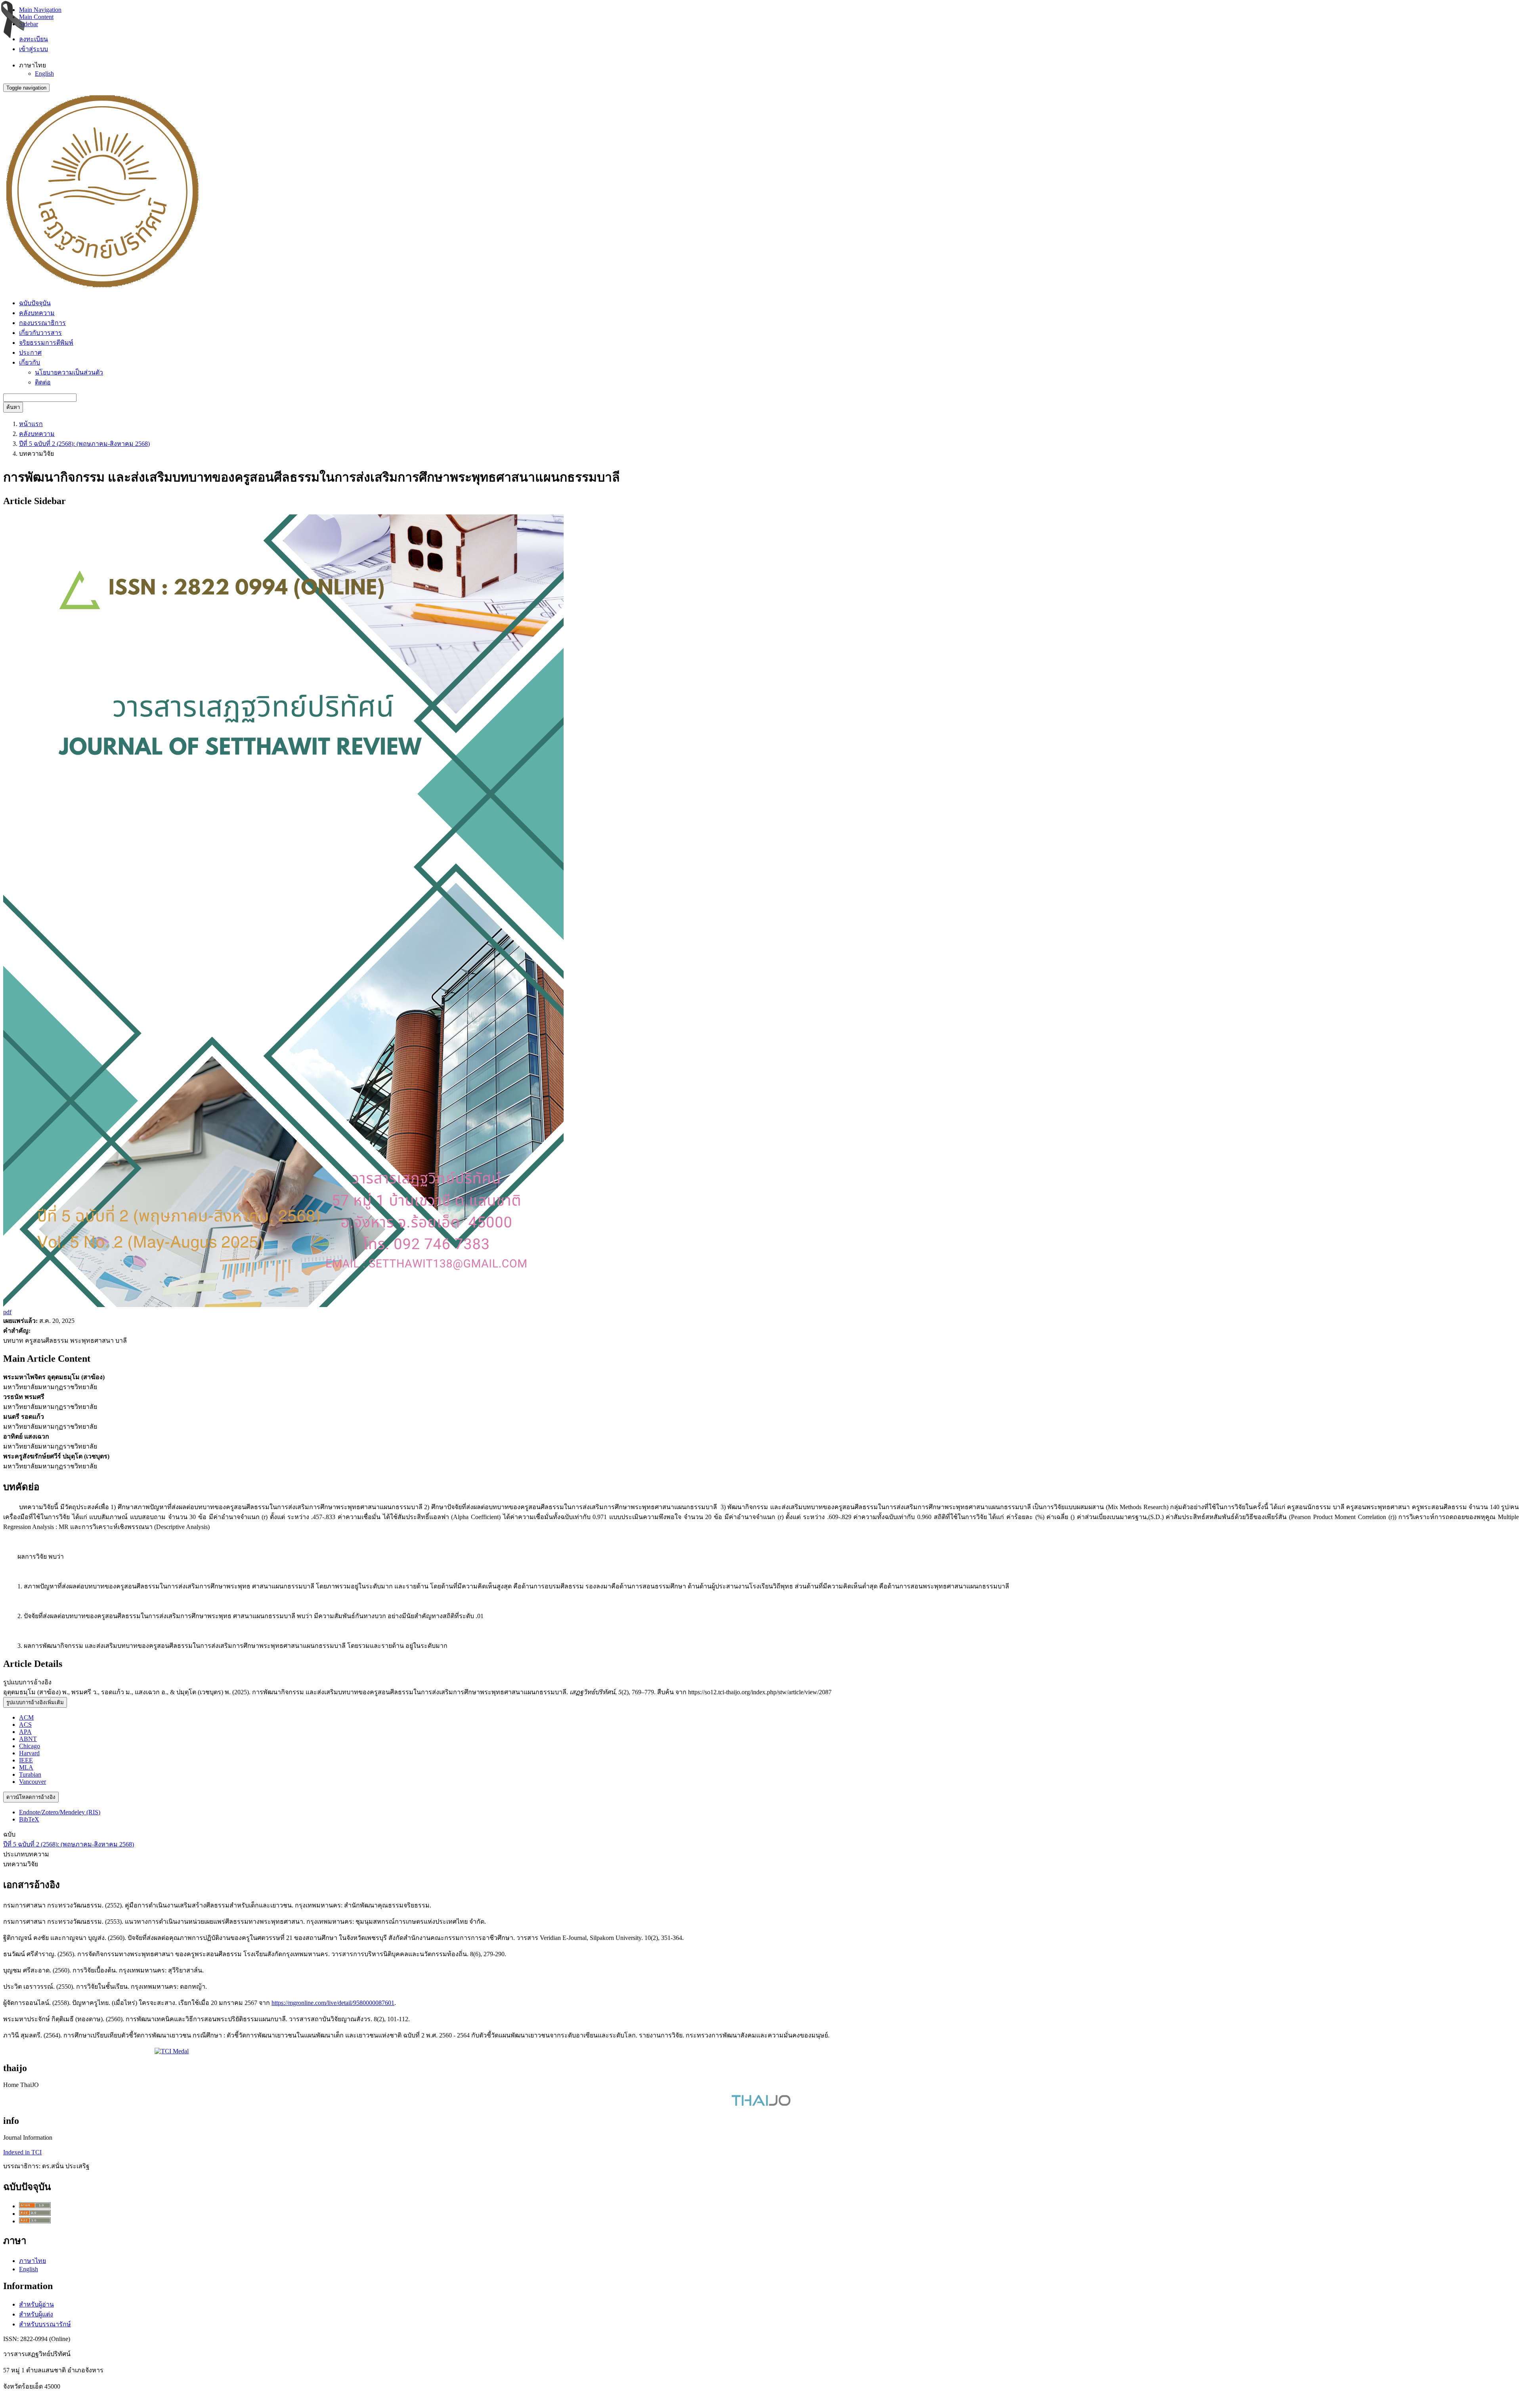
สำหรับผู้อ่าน (36, 2304)
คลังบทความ (37, 313)
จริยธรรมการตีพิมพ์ (46, 343)
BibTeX (29, 1819)
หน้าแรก (31, 424)
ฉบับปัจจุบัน (35, 303)
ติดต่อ (43, 382)
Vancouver (33, 1782)
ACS (25, 1725)
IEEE (26, 1760)
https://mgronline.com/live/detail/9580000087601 (333, 2003)
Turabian (30, 1774)
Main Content (36, 17)
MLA (26, 1767)
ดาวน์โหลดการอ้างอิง (31, 1797)
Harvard (29, 1753)
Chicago (30, 1746)
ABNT (28, 1739)
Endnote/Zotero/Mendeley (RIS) (60, 1812)
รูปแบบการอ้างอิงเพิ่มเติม (35, 1702)
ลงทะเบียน (33, 39)
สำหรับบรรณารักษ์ (45, 2324)
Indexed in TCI (22, 2152)
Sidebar (29, 24)
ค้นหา (13, 407)
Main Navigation (40, 10)
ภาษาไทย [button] (33, 65)
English (44, 74)
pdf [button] (7, 1312)
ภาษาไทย (33, 2261)
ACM (26, 1717)
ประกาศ (30, 353)
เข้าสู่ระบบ (33, 49)
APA (25, 1732)
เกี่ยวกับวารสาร (40, 333)
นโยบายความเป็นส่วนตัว (69, 372)
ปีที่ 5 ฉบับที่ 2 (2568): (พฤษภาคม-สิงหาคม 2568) (84, 444)
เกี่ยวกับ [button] (30, 362)
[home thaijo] (761, 2104)
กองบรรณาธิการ (42, 323)
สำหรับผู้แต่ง (36, 2314)
